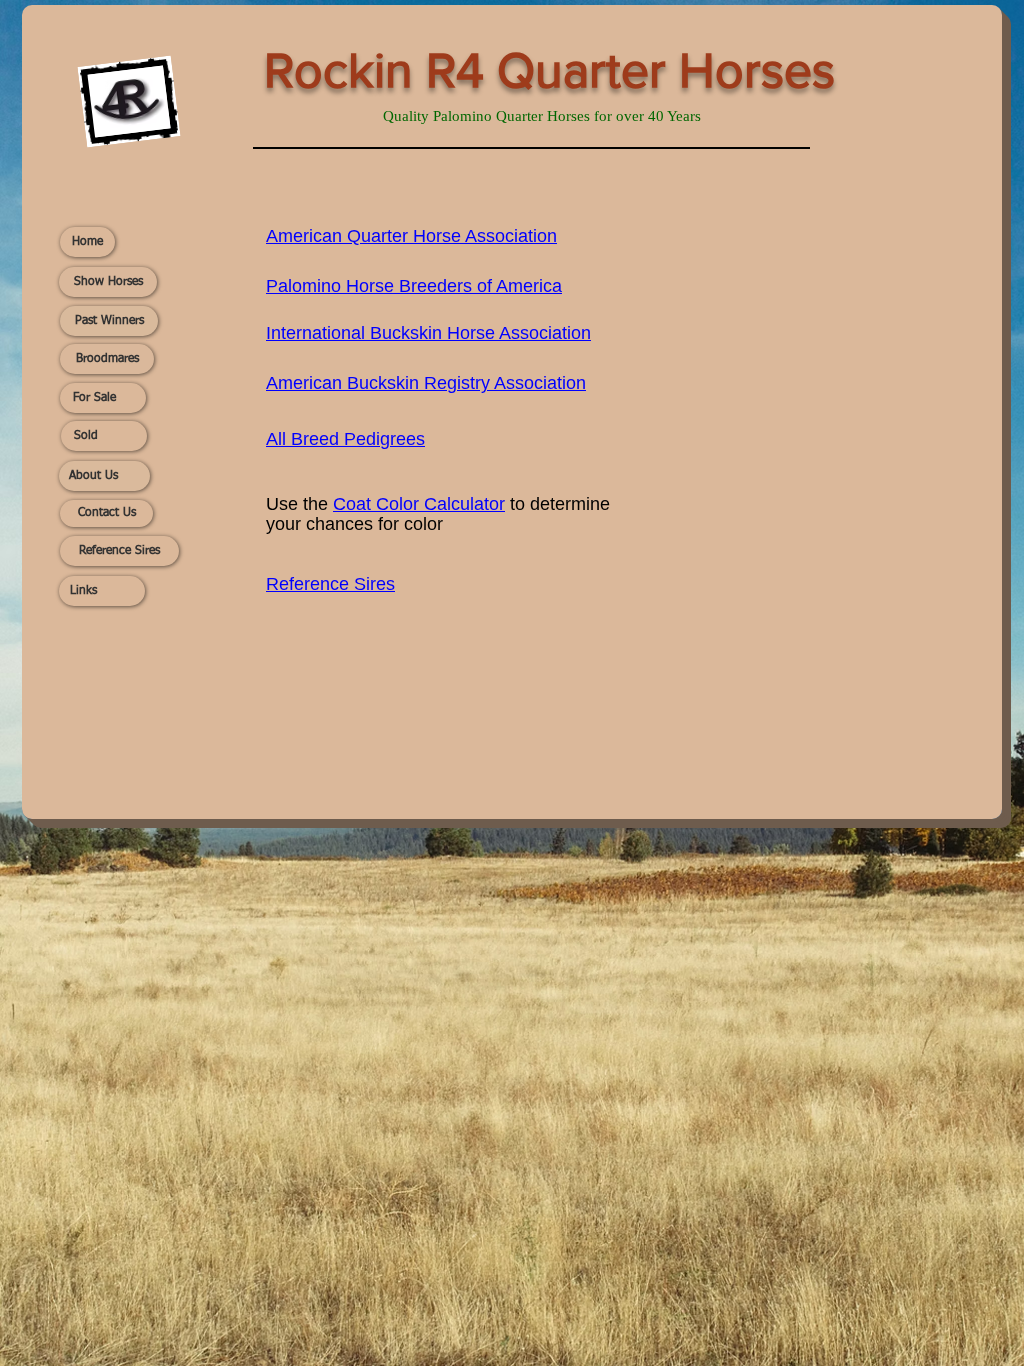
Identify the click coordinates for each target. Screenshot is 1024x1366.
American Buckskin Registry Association (426, 383)
